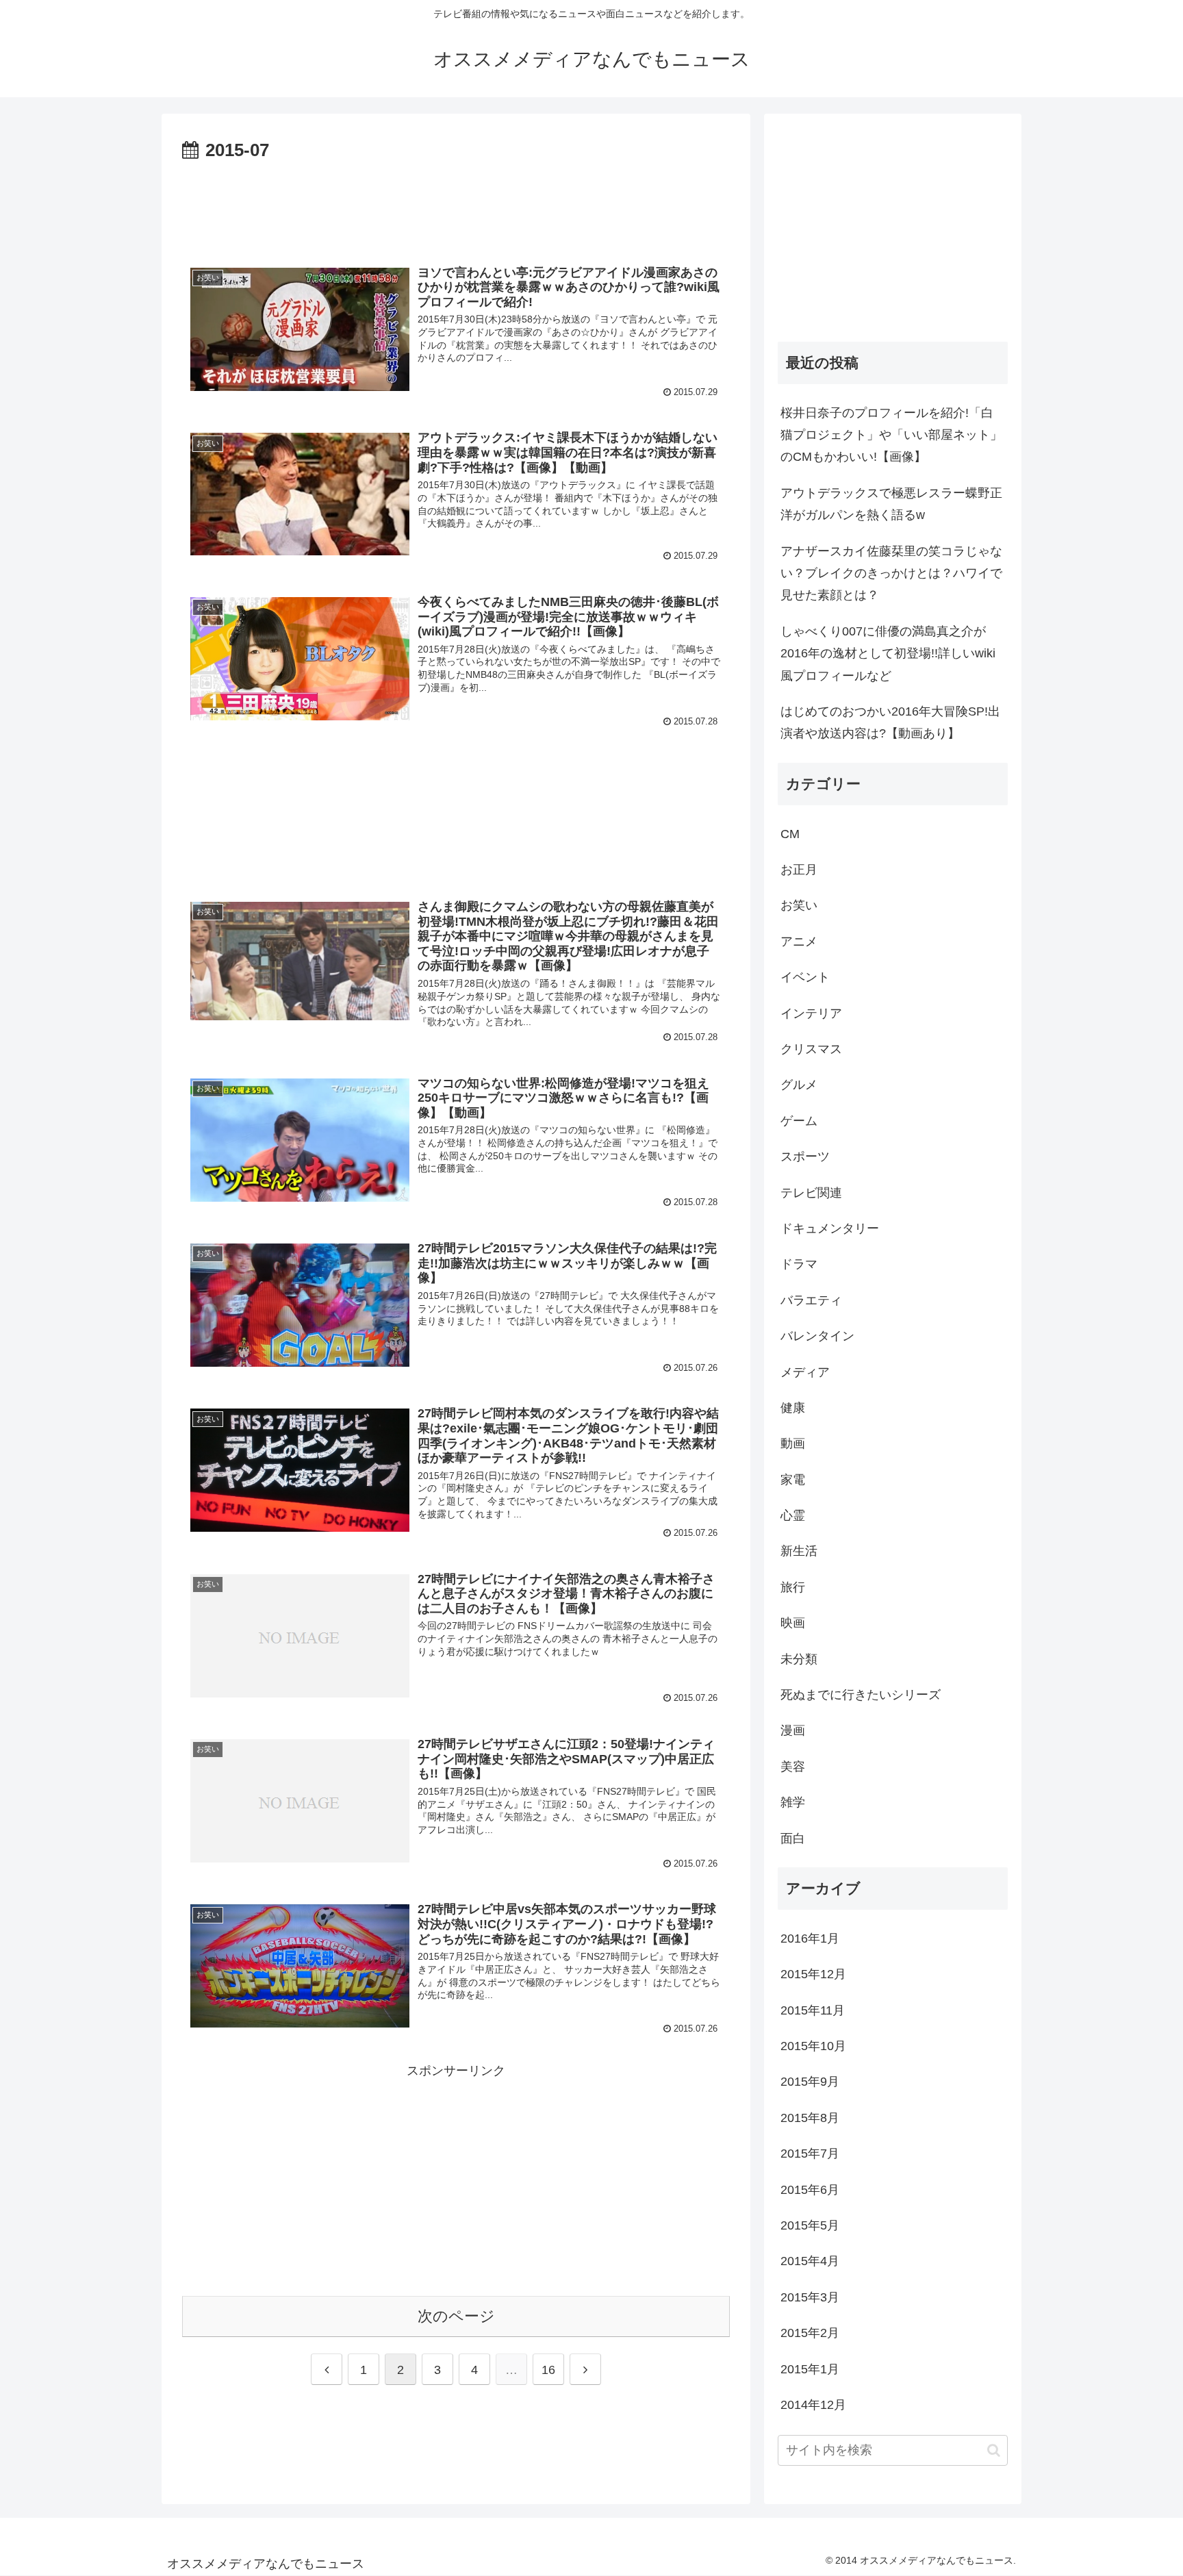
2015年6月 (810, 2190)
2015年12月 (813, 1974)
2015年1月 (810, 2369)
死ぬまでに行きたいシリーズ (861, 1695)
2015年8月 (810, 2118)
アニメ (799, 942)
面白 (793, 1839)
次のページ (456, 2316)
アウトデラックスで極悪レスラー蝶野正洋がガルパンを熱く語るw (891, 504)
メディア (805, 1372)
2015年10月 (813, 2046)
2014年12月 (813, 2405)
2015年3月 (810, 2297)
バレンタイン (817, 1336)
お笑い (799, 905)
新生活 (799, 1551)
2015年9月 (810, 2082)
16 (548, 2370)
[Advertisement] (456, 204)
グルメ (799, 1085)
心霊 (793, 1515)
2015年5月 (810, 2225)
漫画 (793, 1730)
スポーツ (805, 1157)
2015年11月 (813, 2010)
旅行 (793, 1587)
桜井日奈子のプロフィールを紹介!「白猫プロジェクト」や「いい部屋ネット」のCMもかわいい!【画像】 (891, 435)
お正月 (799, 870)
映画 (793, 1623)
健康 (793, 1408)
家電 (793, 1480)
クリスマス (811, 1049)
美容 (793, 1767)
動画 (793, 1443)
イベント (805, 977)
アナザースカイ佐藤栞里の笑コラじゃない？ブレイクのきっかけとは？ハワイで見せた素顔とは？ (891, 573)
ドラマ (799, 1264)
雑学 (793, 1802)
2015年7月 (810, 2154)
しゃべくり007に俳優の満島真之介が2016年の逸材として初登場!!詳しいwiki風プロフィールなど (888, 654)
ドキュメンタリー (830, 1228)
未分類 (799, 1659)
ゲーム (799, 1121)
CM (790, 834)
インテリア (811, 1013)
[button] (994, 2450)
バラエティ (811, 1300)
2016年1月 (810, 1939)
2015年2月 (810, 2333)
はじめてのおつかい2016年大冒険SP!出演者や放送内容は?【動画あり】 (890, 722)
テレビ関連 (811, 1193)
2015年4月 (810, 2261)
